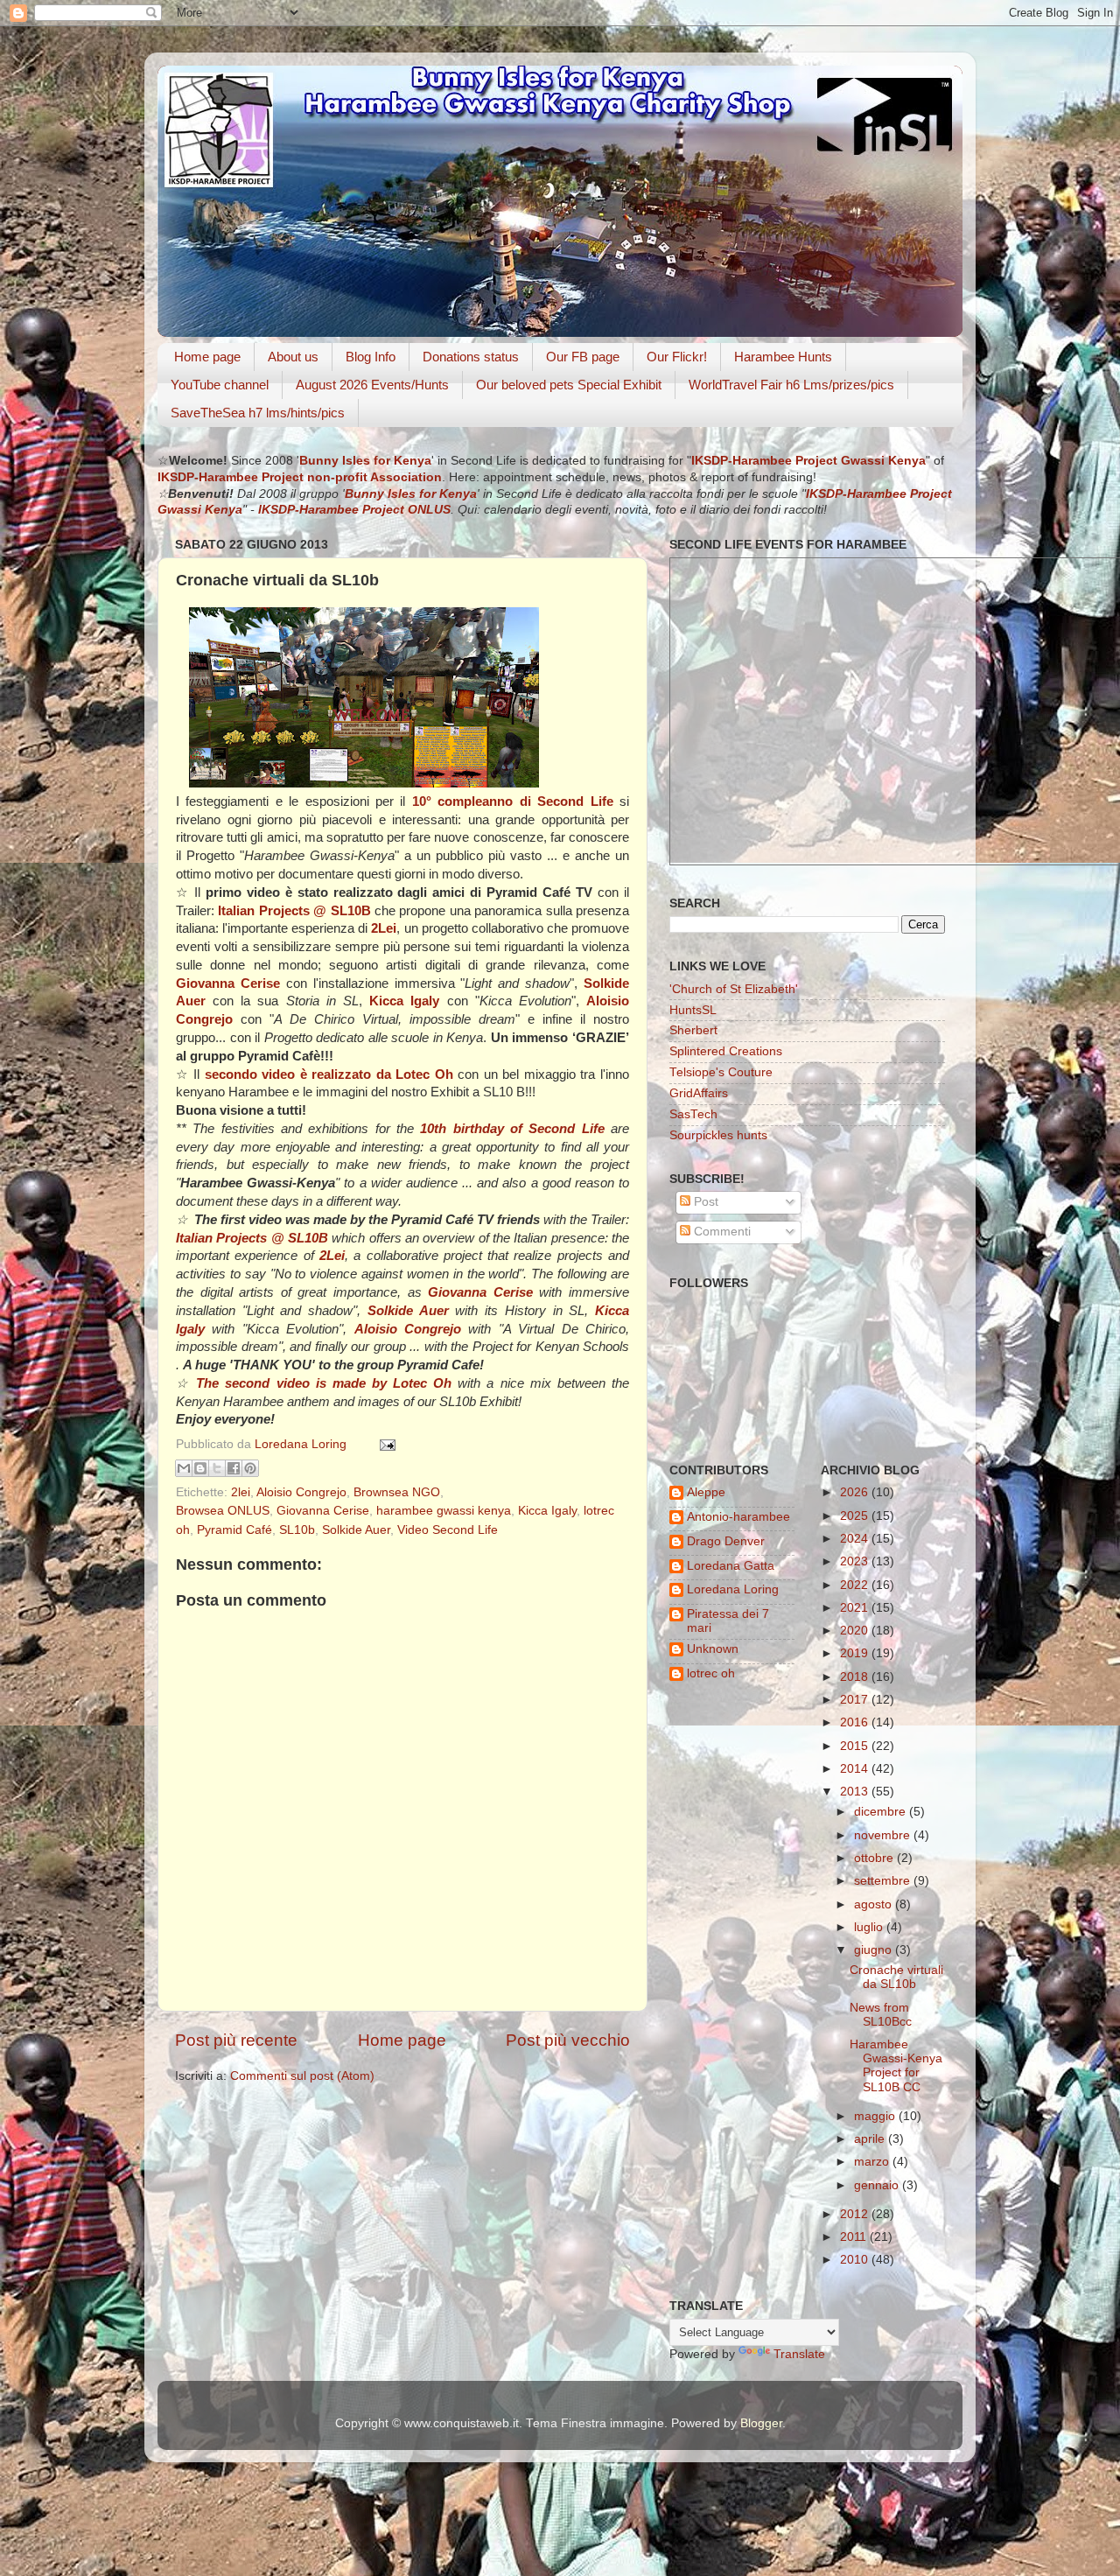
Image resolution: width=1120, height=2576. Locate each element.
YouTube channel (220, 385)
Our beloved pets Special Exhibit (569, 385)
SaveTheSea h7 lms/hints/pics (258, 413)
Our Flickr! (677, 357)
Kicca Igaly (547, 1511)
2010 (856, 2260)
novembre (884, 1835)
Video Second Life (448, 1530)
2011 (855, 2237)
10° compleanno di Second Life (513, 801)
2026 (856, 1492)
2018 (856, 1677)
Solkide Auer (356, 1530)
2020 (856, 1631)
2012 (856, 2214)
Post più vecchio (568, 2040)
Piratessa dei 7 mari (728, 1621)
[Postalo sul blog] (200, 1468)
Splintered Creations (726, 1051)
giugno (875, 1950)
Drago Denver (726, 1541)
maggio (876, 2116)
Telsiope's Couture (721, 1072)
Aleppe (706, 1492)
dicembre (882, 1812)
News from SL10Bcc (881, 2015)
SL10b (297, 1530)
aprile (871, 2139)
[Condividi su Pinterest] (250, 1468)
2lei (241, 1492)
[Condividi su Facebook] (234, 1468)
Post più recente (236, 2040)
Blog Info (371, 357)
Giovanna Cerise (323, 1511)
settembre (884, 1881)
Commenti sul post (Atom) (302, 2076)
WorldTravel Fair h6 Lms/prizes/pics (791, 385)
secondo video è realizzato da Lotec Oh (329, 1074)
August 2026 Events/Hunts (372, 385)
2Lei (384, 928)
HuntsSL (693, 1010)
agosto (875, 1904)
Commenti (721, 1232)
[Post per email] (385, 1444)
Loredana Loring (302, 1444)
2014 (856, 1769)
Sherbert (693, 1030)
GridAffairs (699, 1093)
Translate (799, 2354)
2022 (856, 1585)
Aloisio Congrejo (301, 1492)
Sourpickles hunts (718, 1135)
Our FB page (583, 357)
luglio (870, 1927)
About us (293, 357)
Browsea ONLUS (223, 1511)
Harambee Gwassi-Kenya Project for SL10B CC (896, 2066)
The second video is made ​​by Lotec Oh (324, 1383)
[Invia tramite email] (184, 1468)
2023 (856, 1561)
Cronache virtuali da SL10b (896, 1977)
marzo (873, 2162)
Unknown (713, 1649)
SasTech (693, 1114)
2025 (856, 1516)
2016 (856, 1722)
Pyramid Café (234, 1530)
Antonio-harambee (738, 1517)
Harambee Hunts (783, 357)
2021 (856, 1608)
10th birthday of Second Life (512, 1129)
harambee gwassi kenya (444, 1511)
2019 (856, 1653)
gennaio (878, 2185)
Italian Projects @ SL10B (294, 911)
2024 (856, 1539)
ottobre (875, 1858)
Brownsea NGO (397, 1492)
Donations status (471, 357)
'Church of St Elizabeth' (734, 989)
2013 (856, 1792)
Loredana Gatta (731, 1566)
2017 (856, 1700)
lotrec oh (711, 1673)
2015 (856, 1746)
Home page (207, 357)
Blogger (761, 2423)
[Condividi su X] (217, 1468)
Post (704, 1202)
